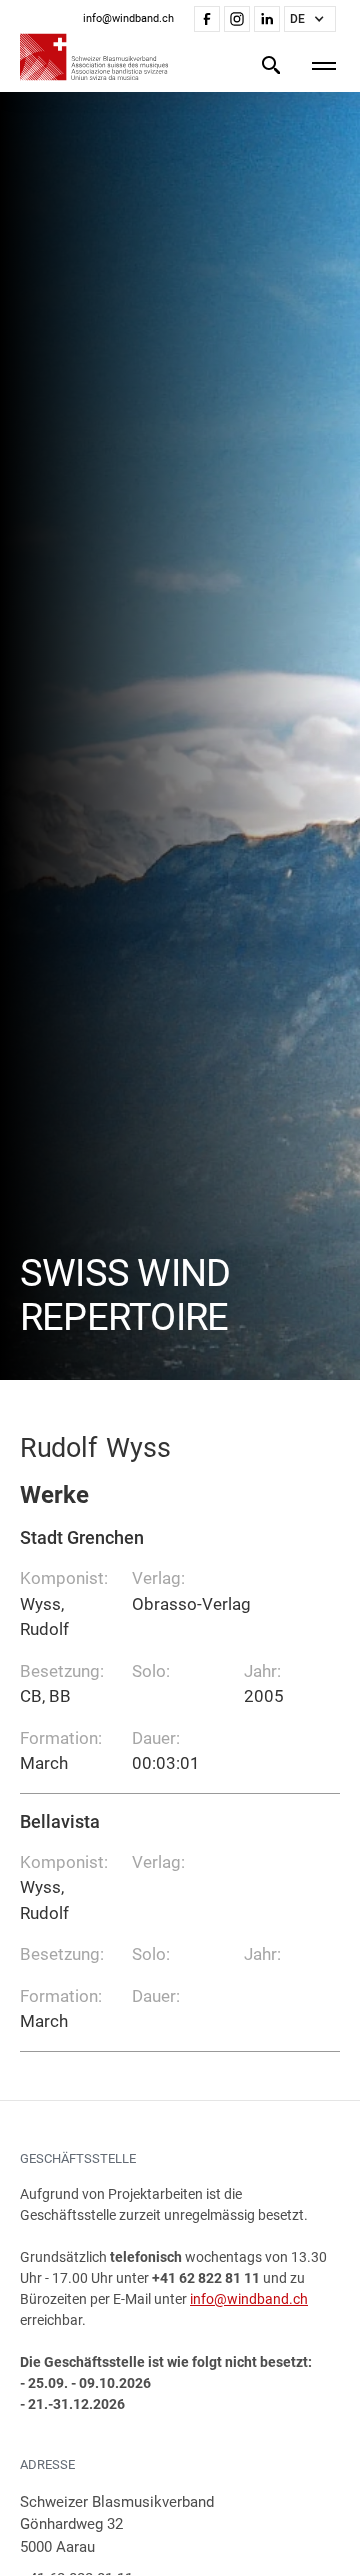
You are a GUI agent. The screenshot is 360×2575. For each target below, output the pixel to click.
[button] (310, 19)
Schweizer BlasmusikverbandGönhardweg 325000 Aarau (117, 2524)
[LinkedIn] (267, 19)
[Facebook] (207, 19)
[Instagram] (237, 19)
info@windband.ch (249, 2299)
